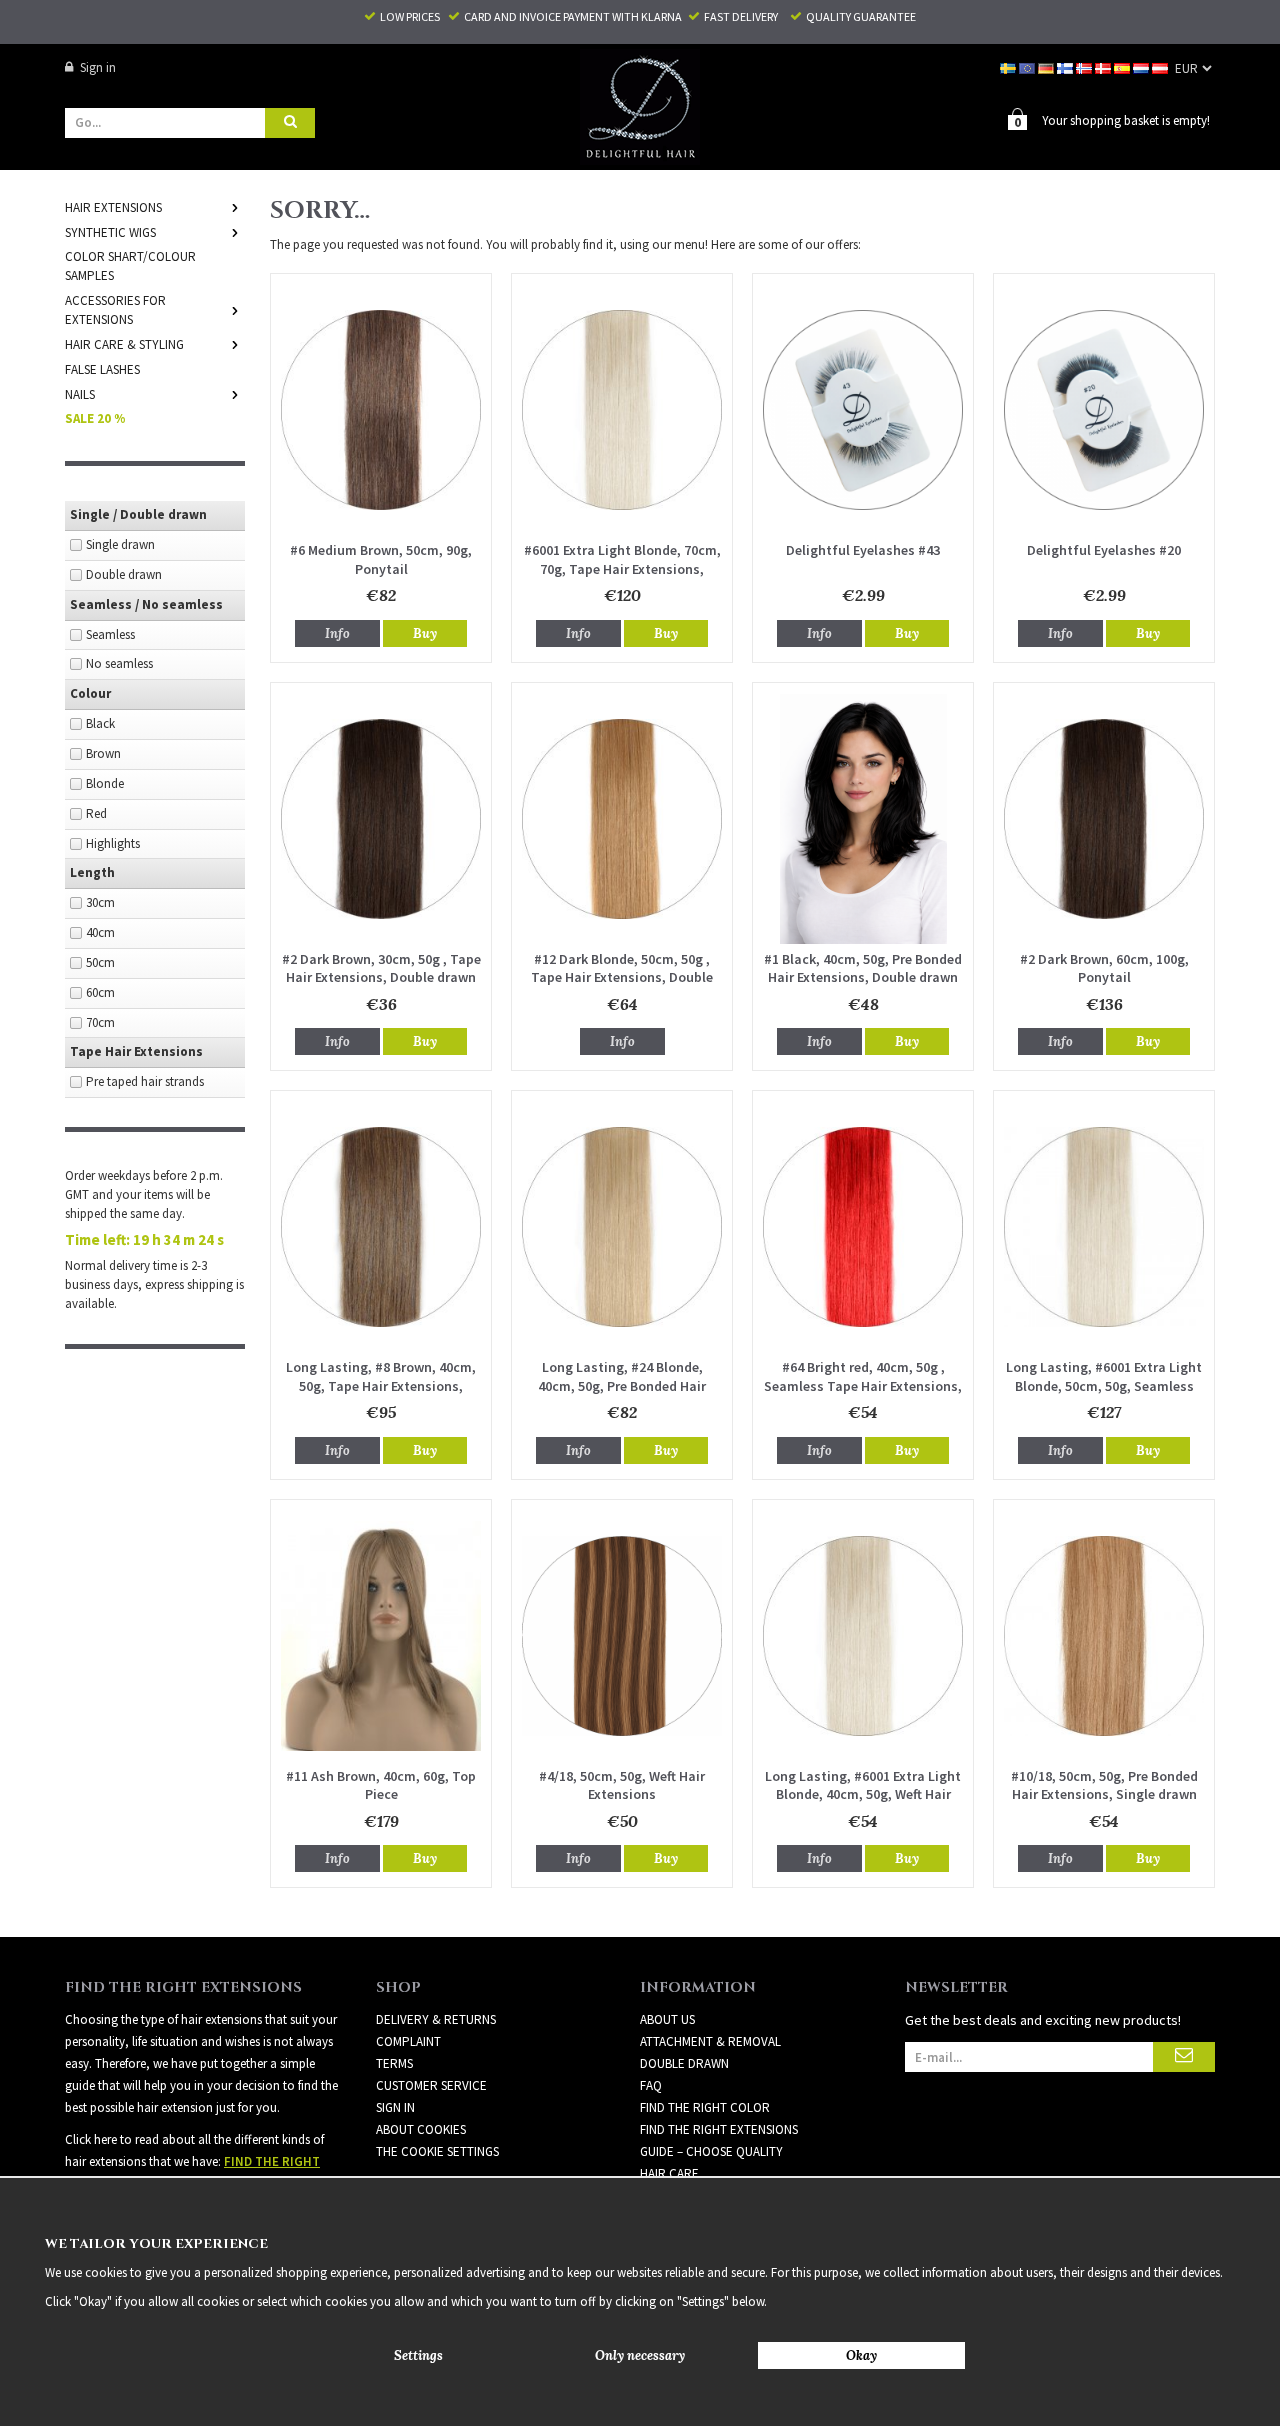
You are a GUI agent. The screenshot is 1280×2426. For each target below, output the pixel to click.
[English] (1028, 67)
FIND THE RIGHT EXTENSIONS (719, 2129)
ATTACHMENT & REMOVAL (710, 2041)
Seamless (110, 634)
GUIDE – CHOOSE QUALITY (711, 2151)
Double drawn (124, 574)
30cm (100, 902)
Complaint (408, 2041)
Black (100, 723)
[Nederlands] (1142, 67)
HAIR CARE (669, 2173)
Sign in (98, 67)
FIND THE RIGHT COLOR (705, 2107)
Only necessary (640, 2355)
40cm (100, 932)
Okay (861, 2355)
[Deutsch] (1047, 67)
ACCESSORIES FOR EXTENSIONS (115, 310)
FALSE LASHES (102, 369)
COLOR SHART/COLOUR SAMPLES (130, 266)
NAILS (80, 394)
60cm (100, 992)
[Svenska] (1009, 67)
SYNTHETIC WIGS (110, 232)
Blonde (105, 783)
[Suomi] (1066, 67)
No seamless (119, 663)
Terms (394, 2063)
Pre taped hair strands (145, 1081)
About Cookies (421, 2129)
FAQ (651, 2085)
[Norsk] (1085, 67)
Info (337, 633)
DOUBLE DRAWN (684, 2063)
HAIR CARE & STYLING (124, 344)
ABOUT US (667, 2019)
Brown (103, 753)
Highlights (113, 843)
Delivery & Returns (436, 2019)
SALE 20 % (95, 418)
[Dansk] (1104, 67)
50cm (100, 962)
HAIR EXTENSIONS (113, 207)
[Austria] (1161, 67)
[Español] (1123, 67)
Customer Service (431, 2085)
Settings (418, 2355)
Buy (425, 633)
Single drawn (120, 544)
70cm (100, 1022)
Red (96, 813)
